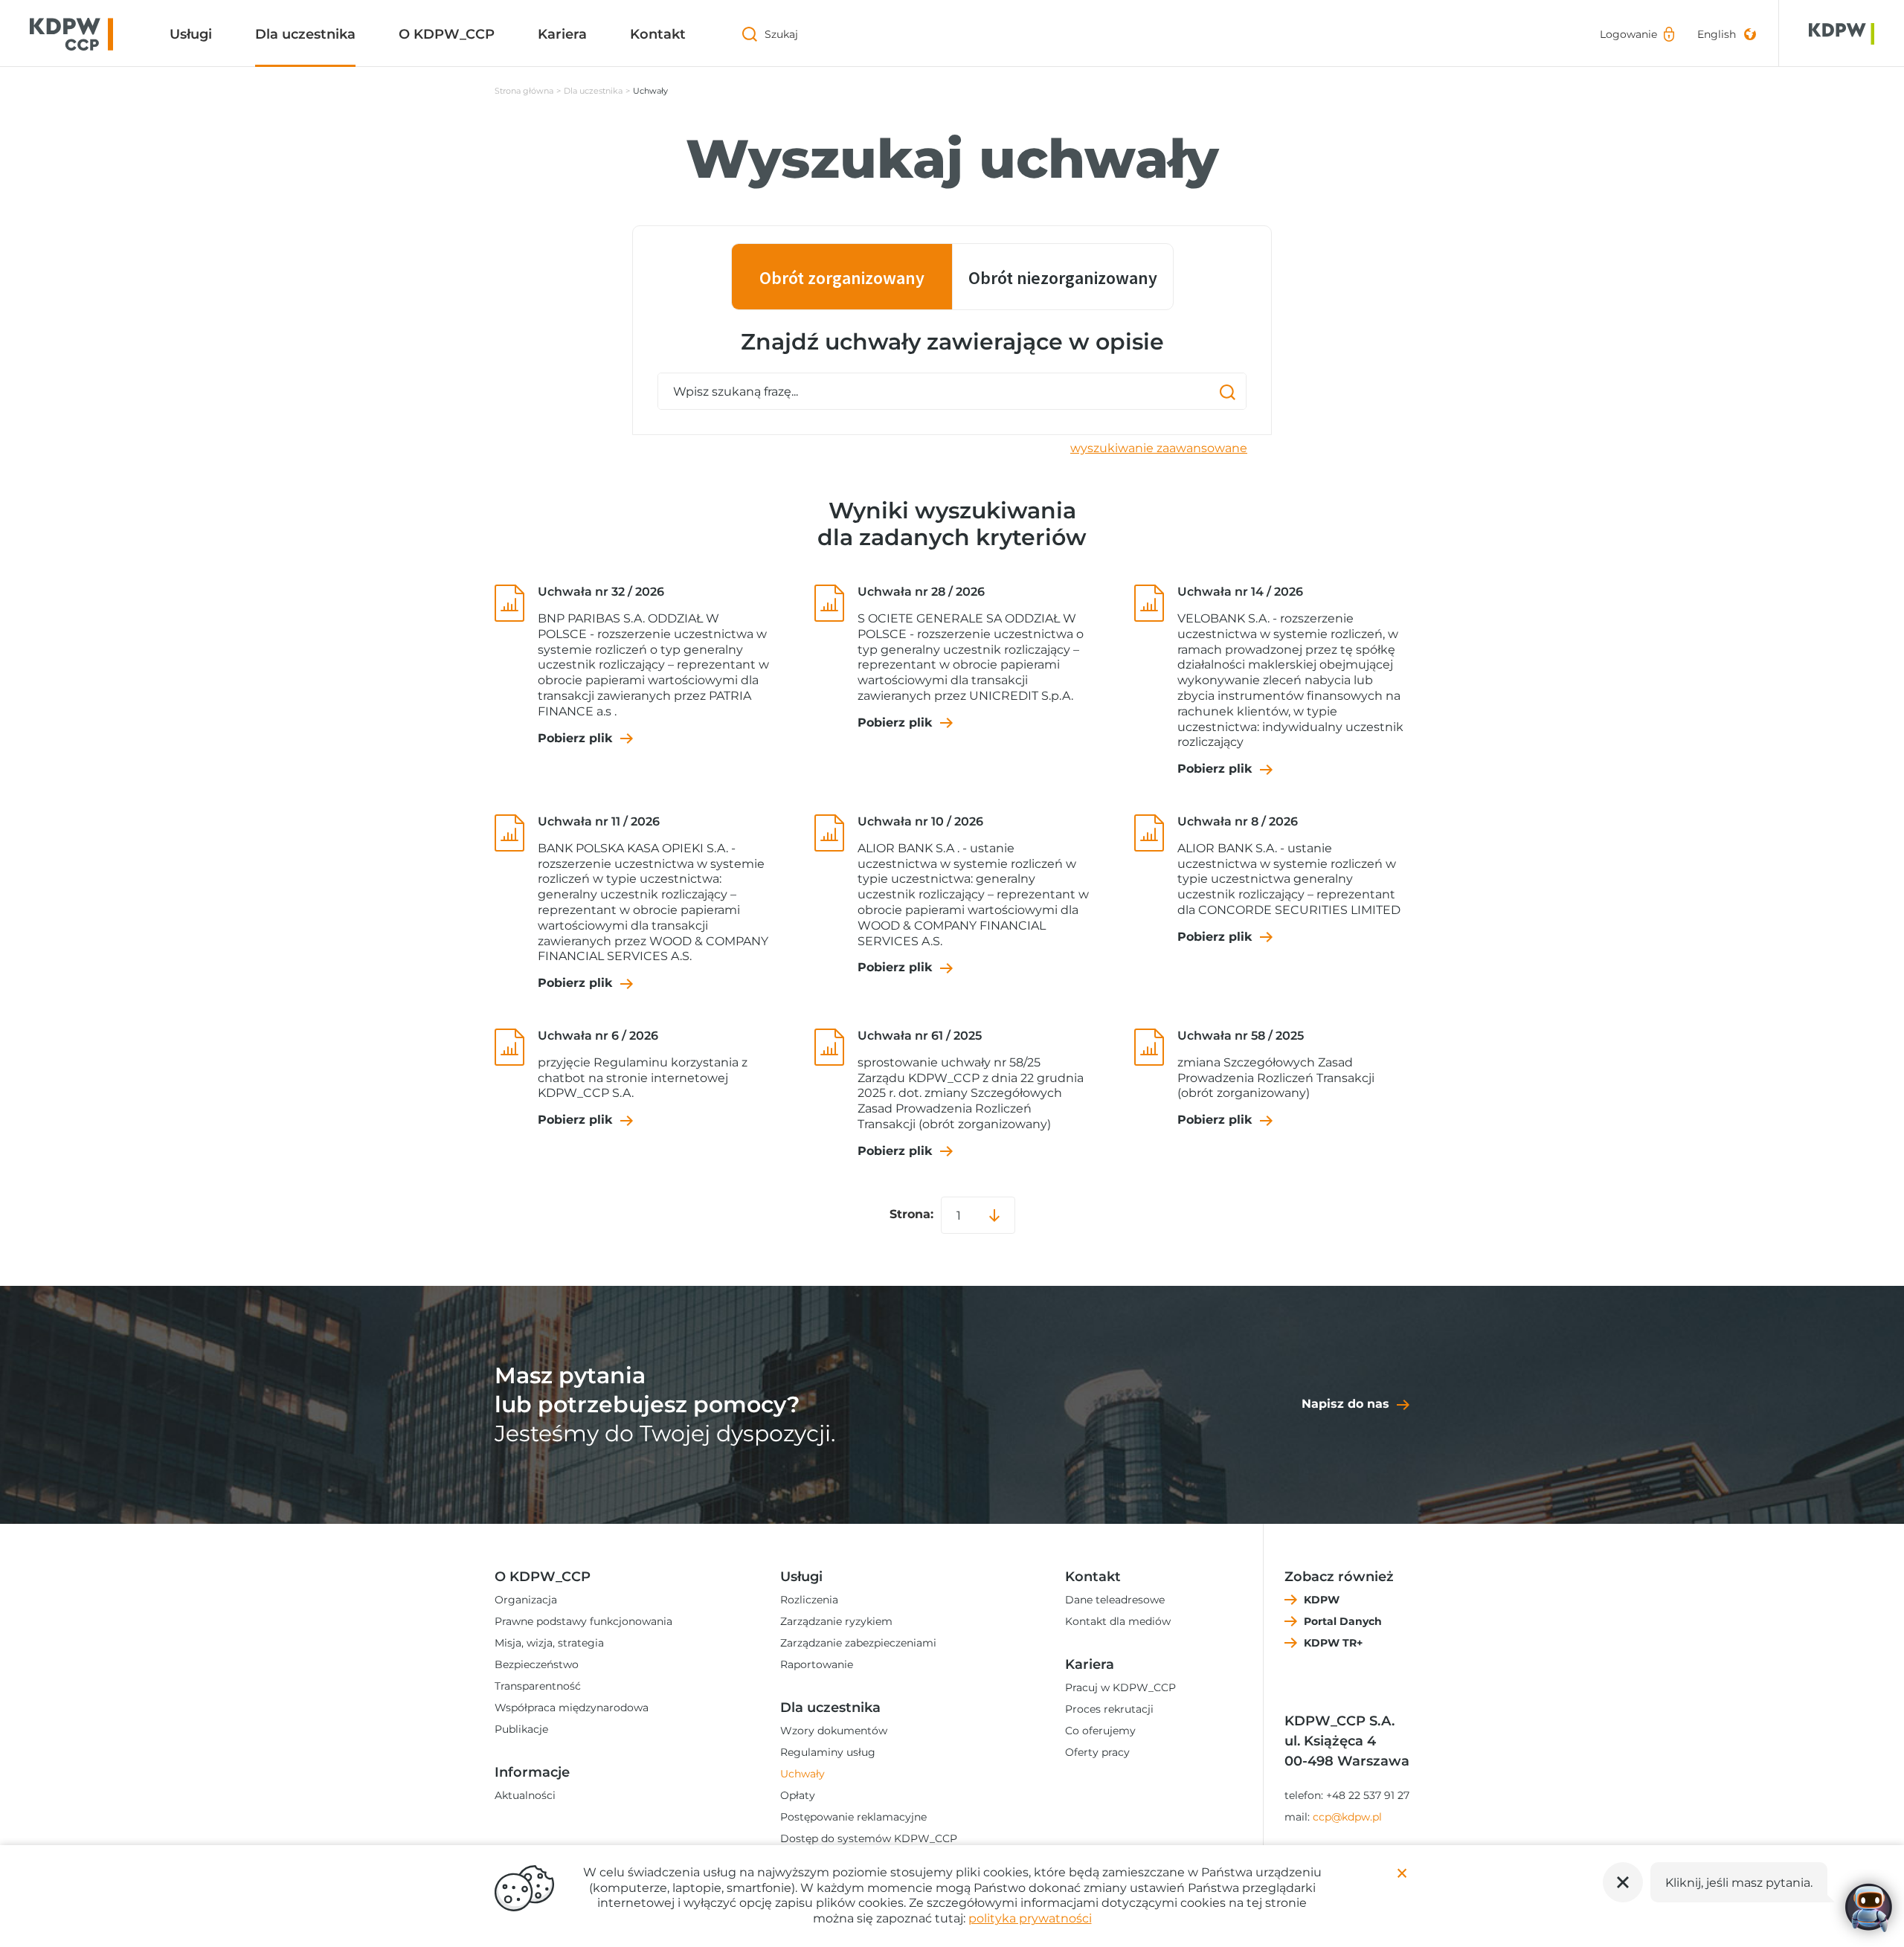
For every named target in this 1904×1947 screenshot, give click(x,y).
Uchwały (803, 1774)
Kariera (562, 34)
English (1717, 34)
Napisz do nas (1345, 1404)
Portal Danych (1343, 1621)
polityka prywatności (1030, 1918)
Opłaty (798, 1795)
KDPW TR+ (1333, 1643)
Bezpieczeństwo (537, 1664)
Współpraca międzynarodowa (572, 1708)
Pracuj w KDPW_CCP (1120, 1687)
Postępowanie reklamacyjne (853, 1817)
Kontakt (658, 34)
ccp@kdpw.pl (1347, 1817)
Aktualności (525, 1795)
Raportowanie (817, 1664)
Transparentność (538, 1686)
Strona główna (524, 91)
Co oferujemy (1100, 1731)
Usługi (191, 34)
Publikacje (521, 1729)
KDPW (1322, 1600)
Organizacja (526, 1600)
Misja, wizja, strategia (549, 1643)
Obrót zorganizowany (842, 278)
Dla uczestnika (305, 34)
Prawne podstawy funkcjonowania (583, 1621)
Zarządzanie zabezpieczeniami (858, 1643)
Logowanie (1628, 34)
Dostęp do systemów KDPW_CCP (869, 1838)
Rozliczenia (809, 1600)
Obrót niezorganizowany (1063, 278)
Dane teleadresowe (1115, 1600)
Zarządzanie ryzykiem (836, 1621)
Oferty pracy (1097, 1752)
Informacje (532, 1772)
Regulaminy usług (828, 1752)
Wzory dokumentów (834, 1731)
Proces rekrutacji (1109, 1709)
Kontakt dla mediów (1118, 1621)
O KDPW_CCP (447, 34)
